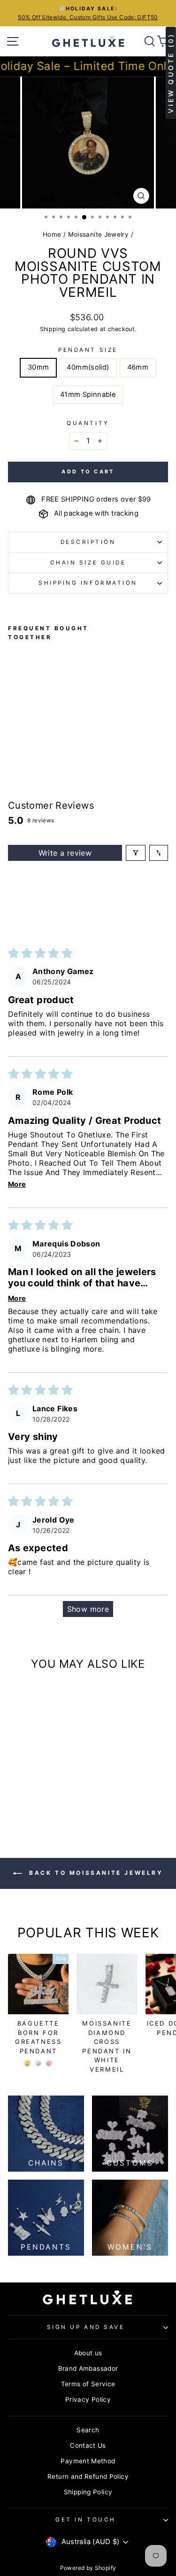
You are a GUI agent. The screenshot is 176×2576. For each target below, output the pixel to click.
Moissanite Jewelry (99, 234)
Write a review (65, 853)
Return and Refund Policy (88, 2476)
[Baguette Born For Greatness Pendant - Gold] (27, 2063)
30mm (38, 367)
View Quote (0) (171, 73)
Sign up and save (86, 2327)
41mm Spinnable (88, 395)
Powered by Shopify (88, 2568)
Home (52, 234)
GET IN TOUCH (85, 2520)
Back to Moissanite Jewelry (94, 1873)
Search (88, 2430)
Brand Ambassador (88, 2368)
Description (88, 542)
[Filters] (136, 853)
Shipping (53, 329)
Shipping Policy (88, 2492)
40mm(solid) (88, 367)
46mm (138, 367)
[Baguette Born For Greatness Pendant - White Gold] (38, 2063)
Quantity (88, 423)
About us (88, 2353)
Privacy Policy (88, 2399)
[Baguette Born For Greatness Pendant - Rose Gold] (49, 2063)
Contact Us (88, 2445)
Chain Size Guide (88, 563)
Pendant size (88, 350)
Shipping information (88, 583)
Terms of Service (88, 2384)
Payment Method (88, 2461)
